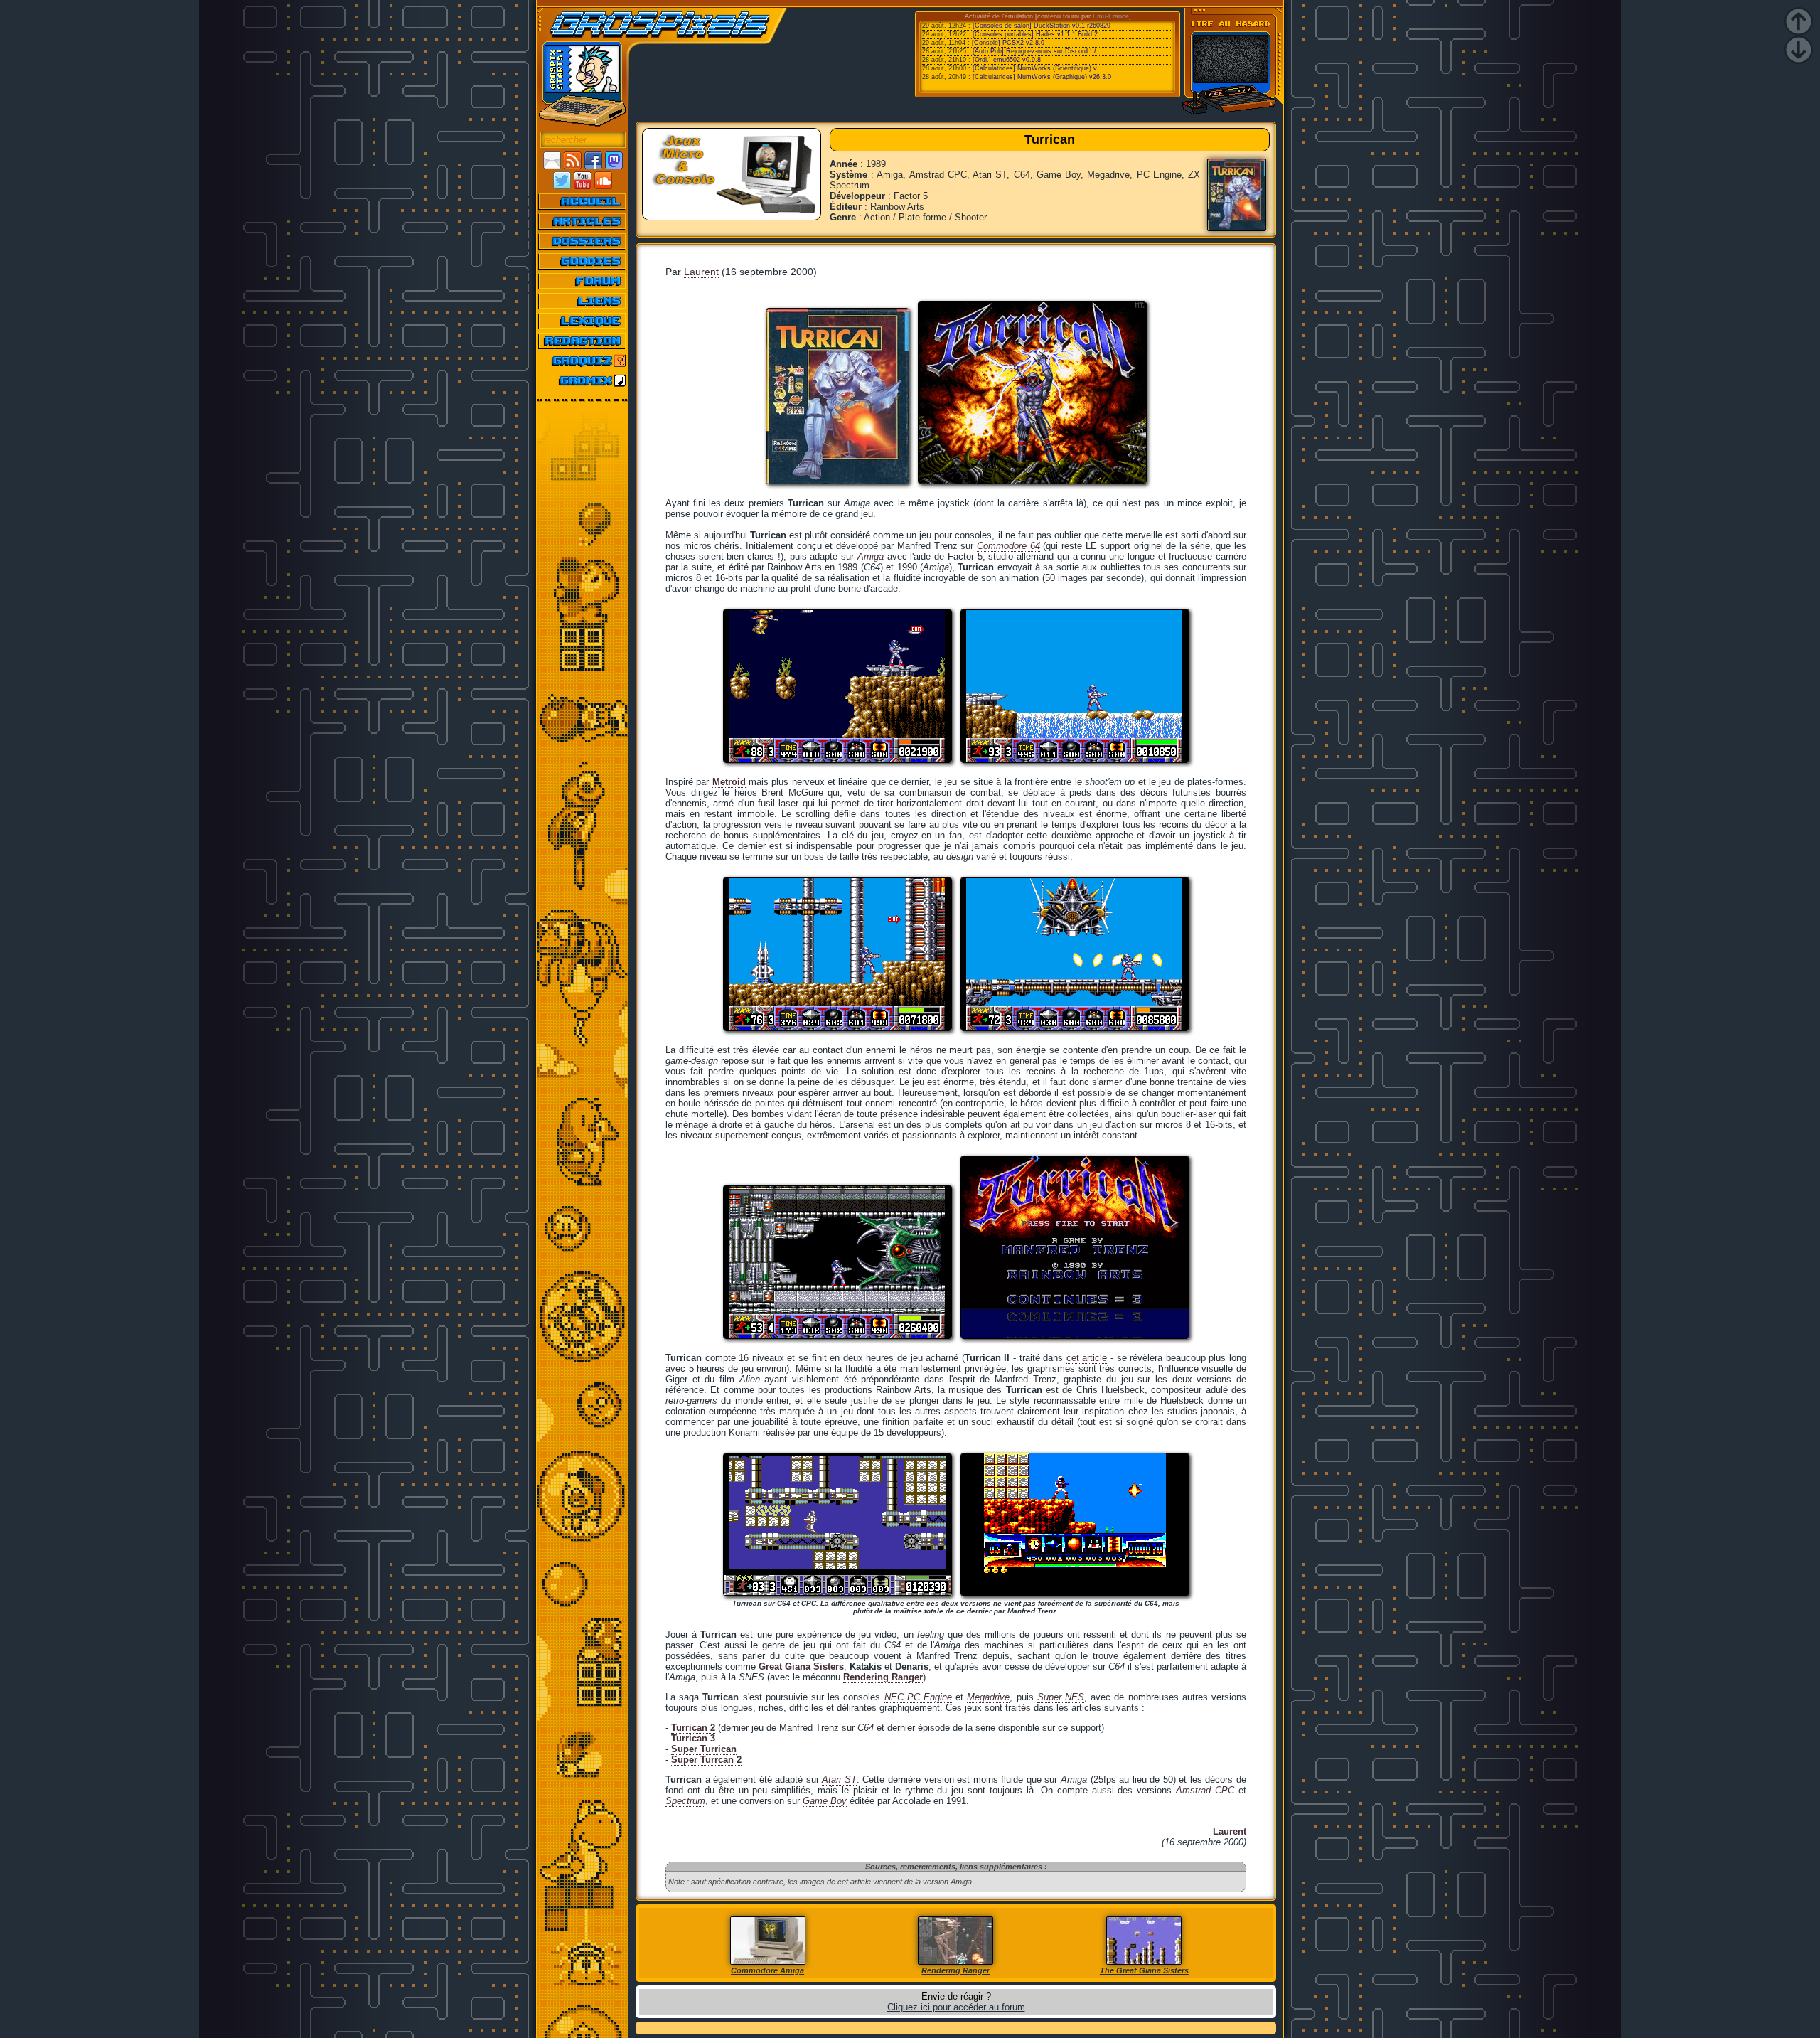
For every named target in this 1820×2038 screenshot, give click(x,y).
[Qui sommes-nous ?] (583, 341)
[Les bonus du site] (583, 261)
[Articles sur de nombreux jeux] (583, 221)
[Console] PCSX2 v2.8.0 (1008, 43)
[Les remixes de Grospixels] (583, 380)
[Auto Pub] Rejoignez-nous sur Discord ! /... (1038, 51)
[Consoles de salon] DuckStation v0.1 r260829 (1042, 26)
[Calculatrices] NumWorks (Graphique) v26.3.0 (1042, 77)
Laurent (701, 272)
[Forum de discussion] (583, 281)
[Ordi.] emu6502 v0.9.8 (1007, 60)
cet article (1087, 1358)
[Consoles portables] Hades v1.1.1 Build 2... (1038, 34)
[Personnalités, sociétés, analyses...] (583, 241)
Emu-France (1111, 16)
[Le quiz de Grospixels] (583, 361)
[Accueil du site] (583, 201)
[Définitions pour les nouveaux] (583, 321)
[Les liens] (583, 301)
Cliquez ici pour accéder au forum (956, 2007)
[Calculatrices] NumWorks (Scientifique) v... (1038, 68)
